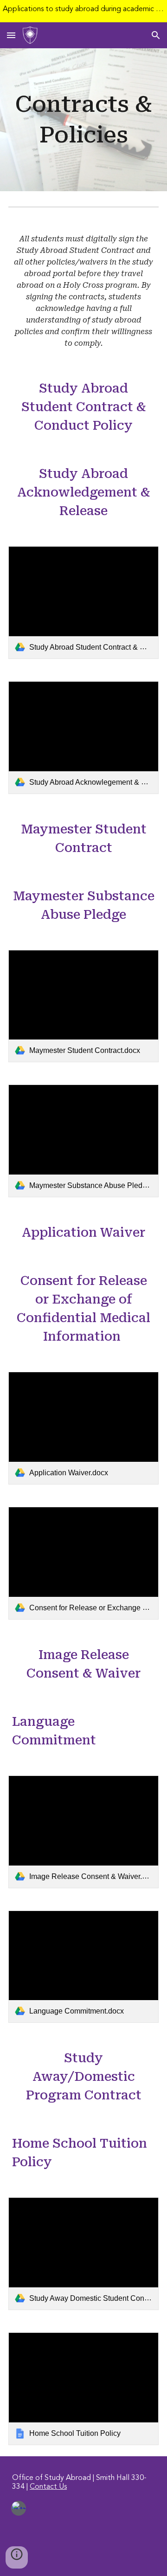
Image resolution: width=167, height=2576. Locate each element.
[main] (83, 120)
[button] (11, 35)
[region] (83, 11)
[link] (83, 603)
